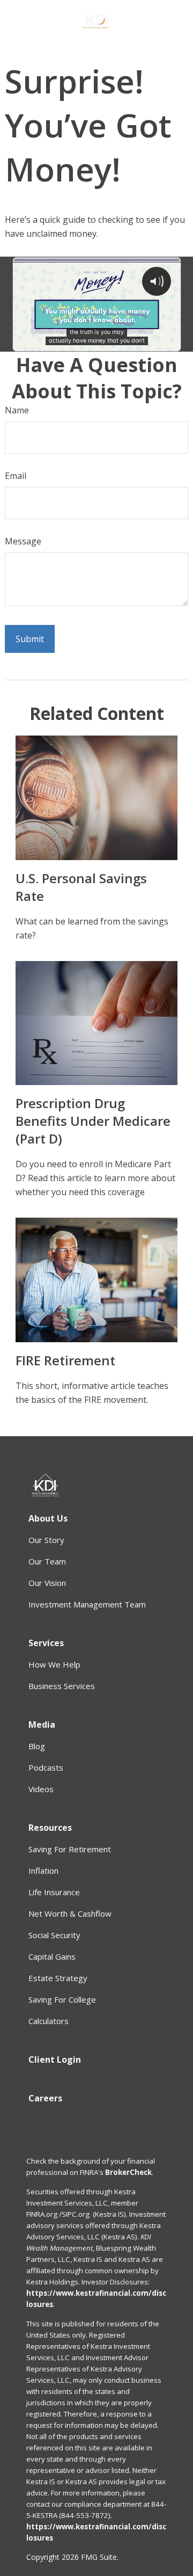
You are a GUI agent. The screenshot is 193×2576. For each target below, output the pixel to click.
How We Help (54, 1664)
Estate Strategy (58, 1978)
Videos (41, 1789)
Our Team (47, 1561)
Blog (37, 1746)
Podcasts (46, 1767)
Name (17, 410)
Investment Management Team (87, 1604)
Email (16, 476)
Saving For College (62, 1999)
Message (23, 541)
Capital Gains (52, 1956)
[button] (48, 1518)
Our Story (46, 1540)
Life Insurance (54, 1892)
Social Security (54, 1935)
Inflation (43, 1871)
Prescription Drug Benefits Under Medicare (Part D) (93, 1121)
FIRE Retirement (65, 1360)
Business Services (62, 1686)
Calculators (49, 2021)
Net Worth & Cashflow (70, 1913)
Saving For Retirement (70, 1849)
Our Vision (47, 1583)
